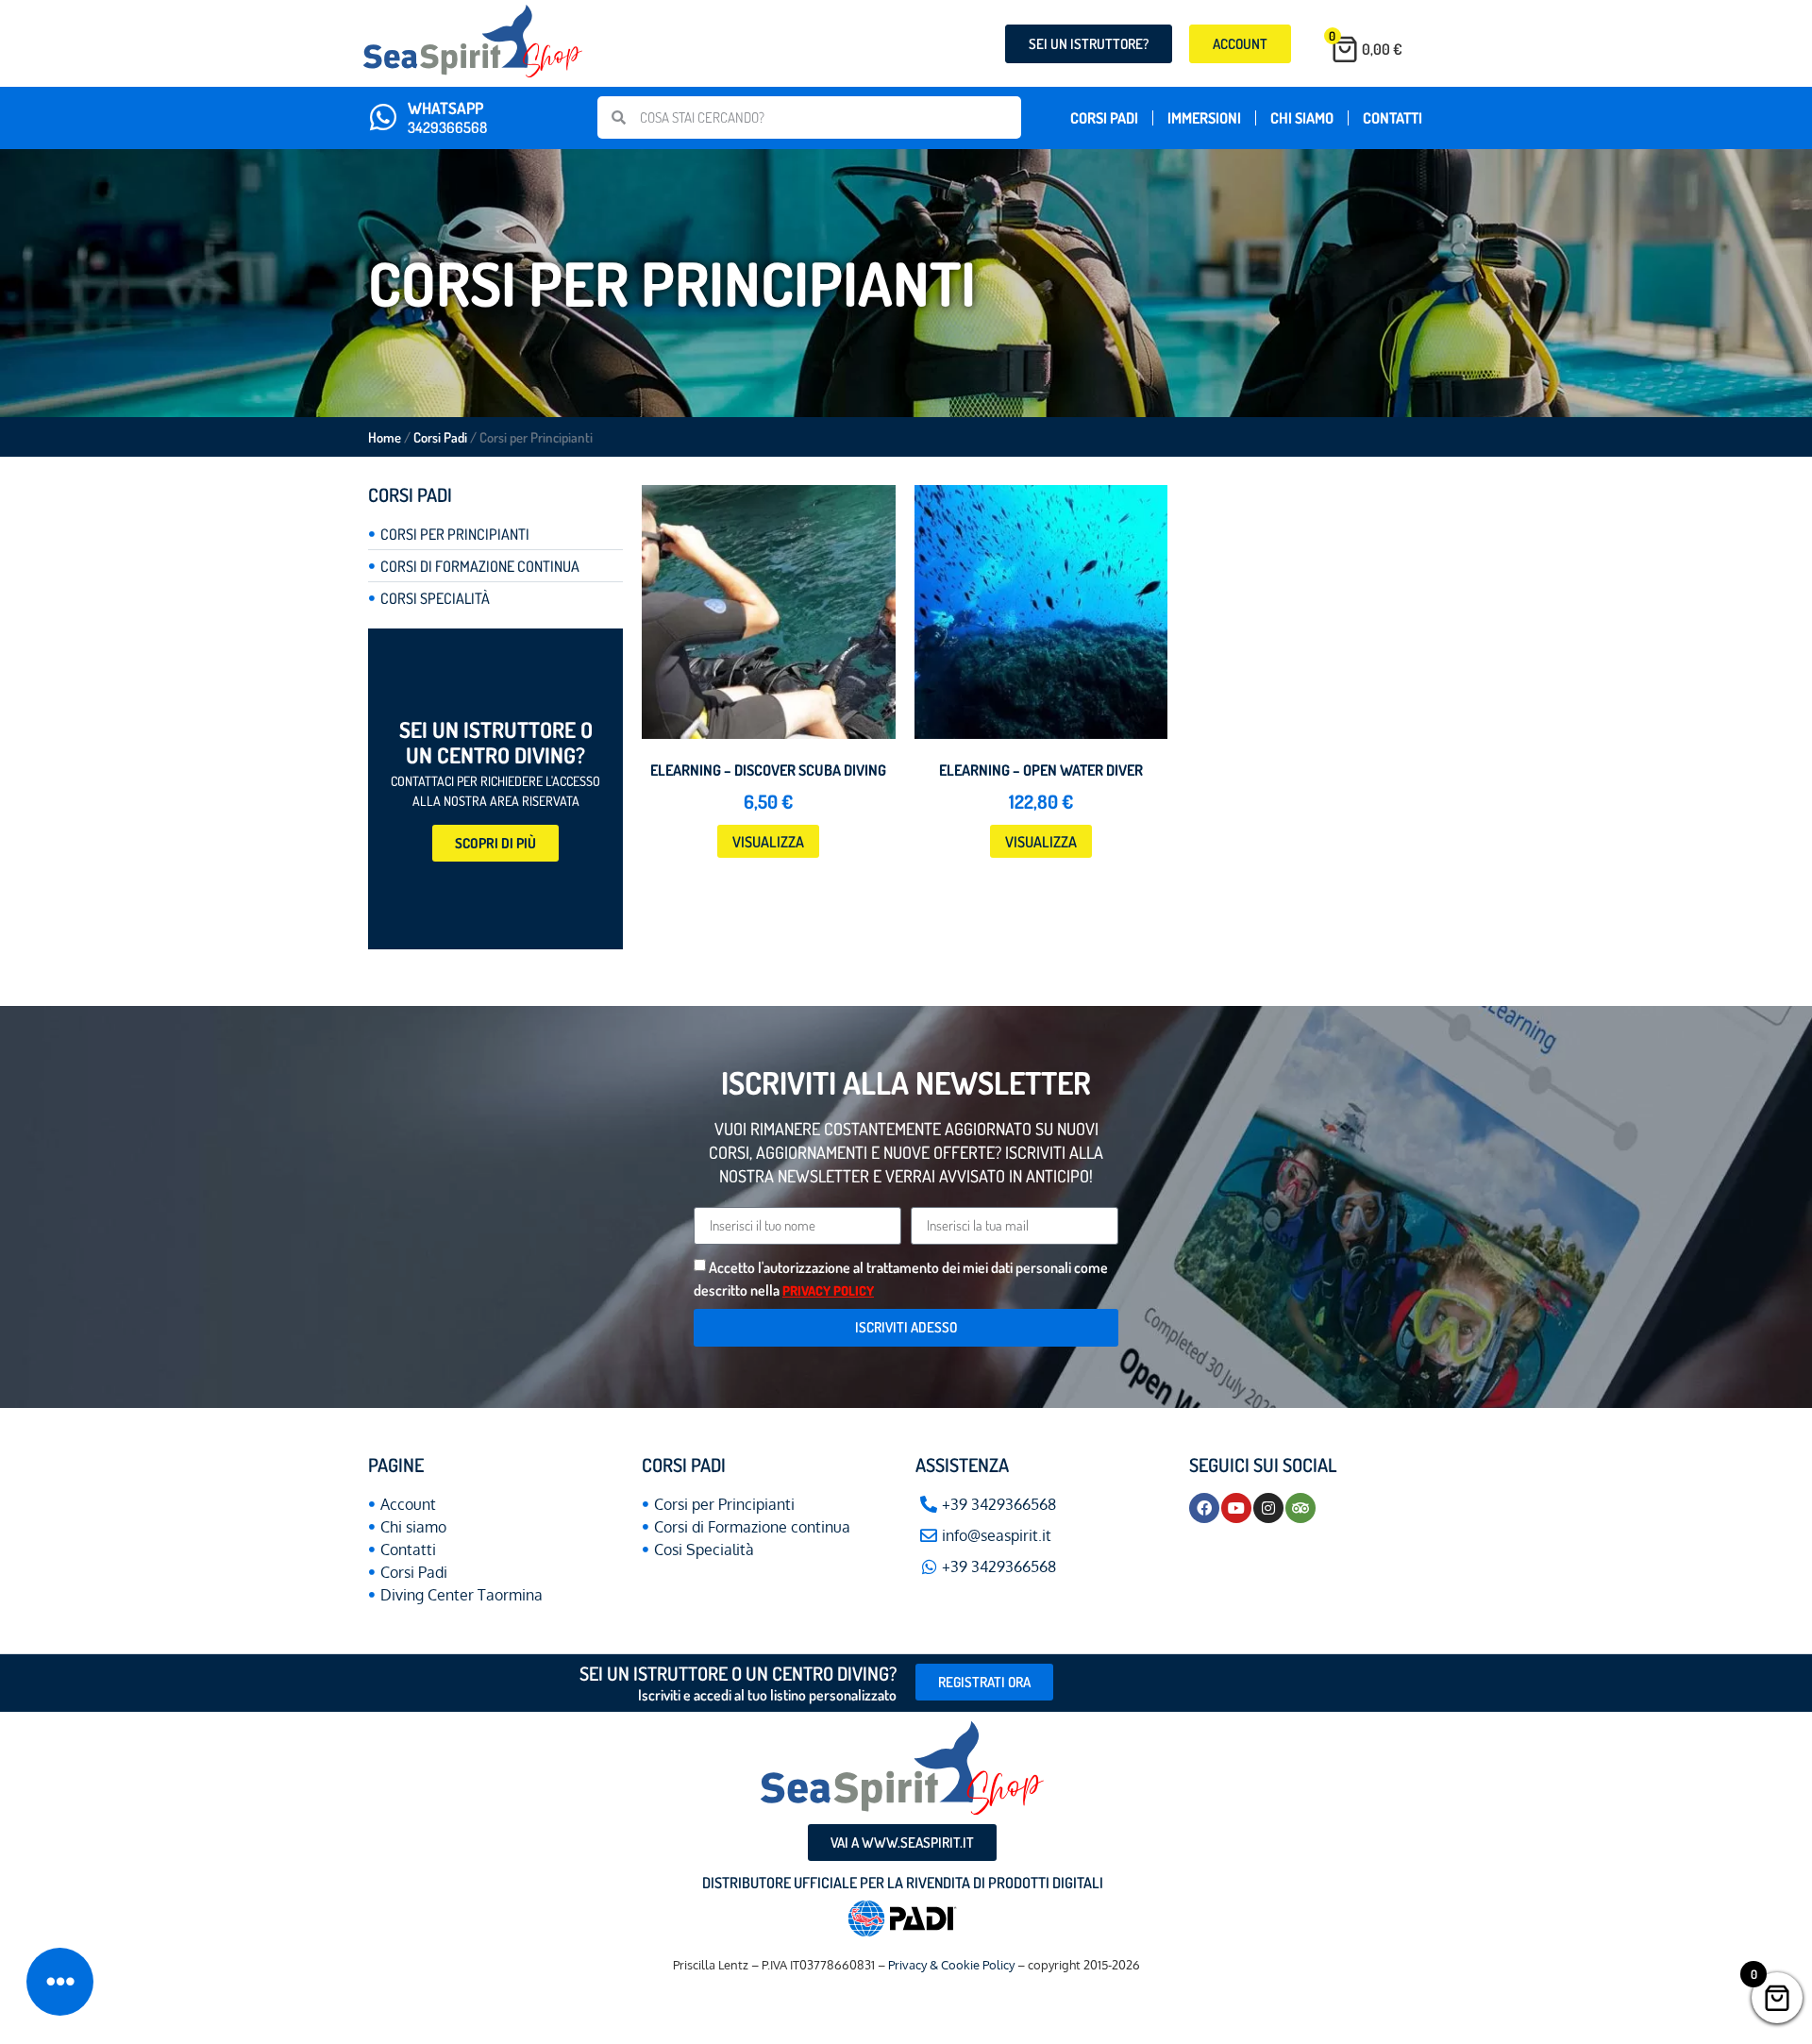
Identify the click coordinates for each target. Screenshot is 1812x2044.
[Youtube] (1236, 1508)
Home (385, 437)
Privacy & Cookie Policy (953, 1965)
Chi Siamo (1302, 118)
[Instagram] (1268, 1508)
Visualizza (768, 842)
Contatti (1393, 118)
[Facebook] (1204, 1508)
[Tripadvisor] (1300, 1508)
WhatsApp (445, 108)
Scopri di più (495, 843)
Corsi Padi (1104, 118)
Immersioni (1204, 118)
